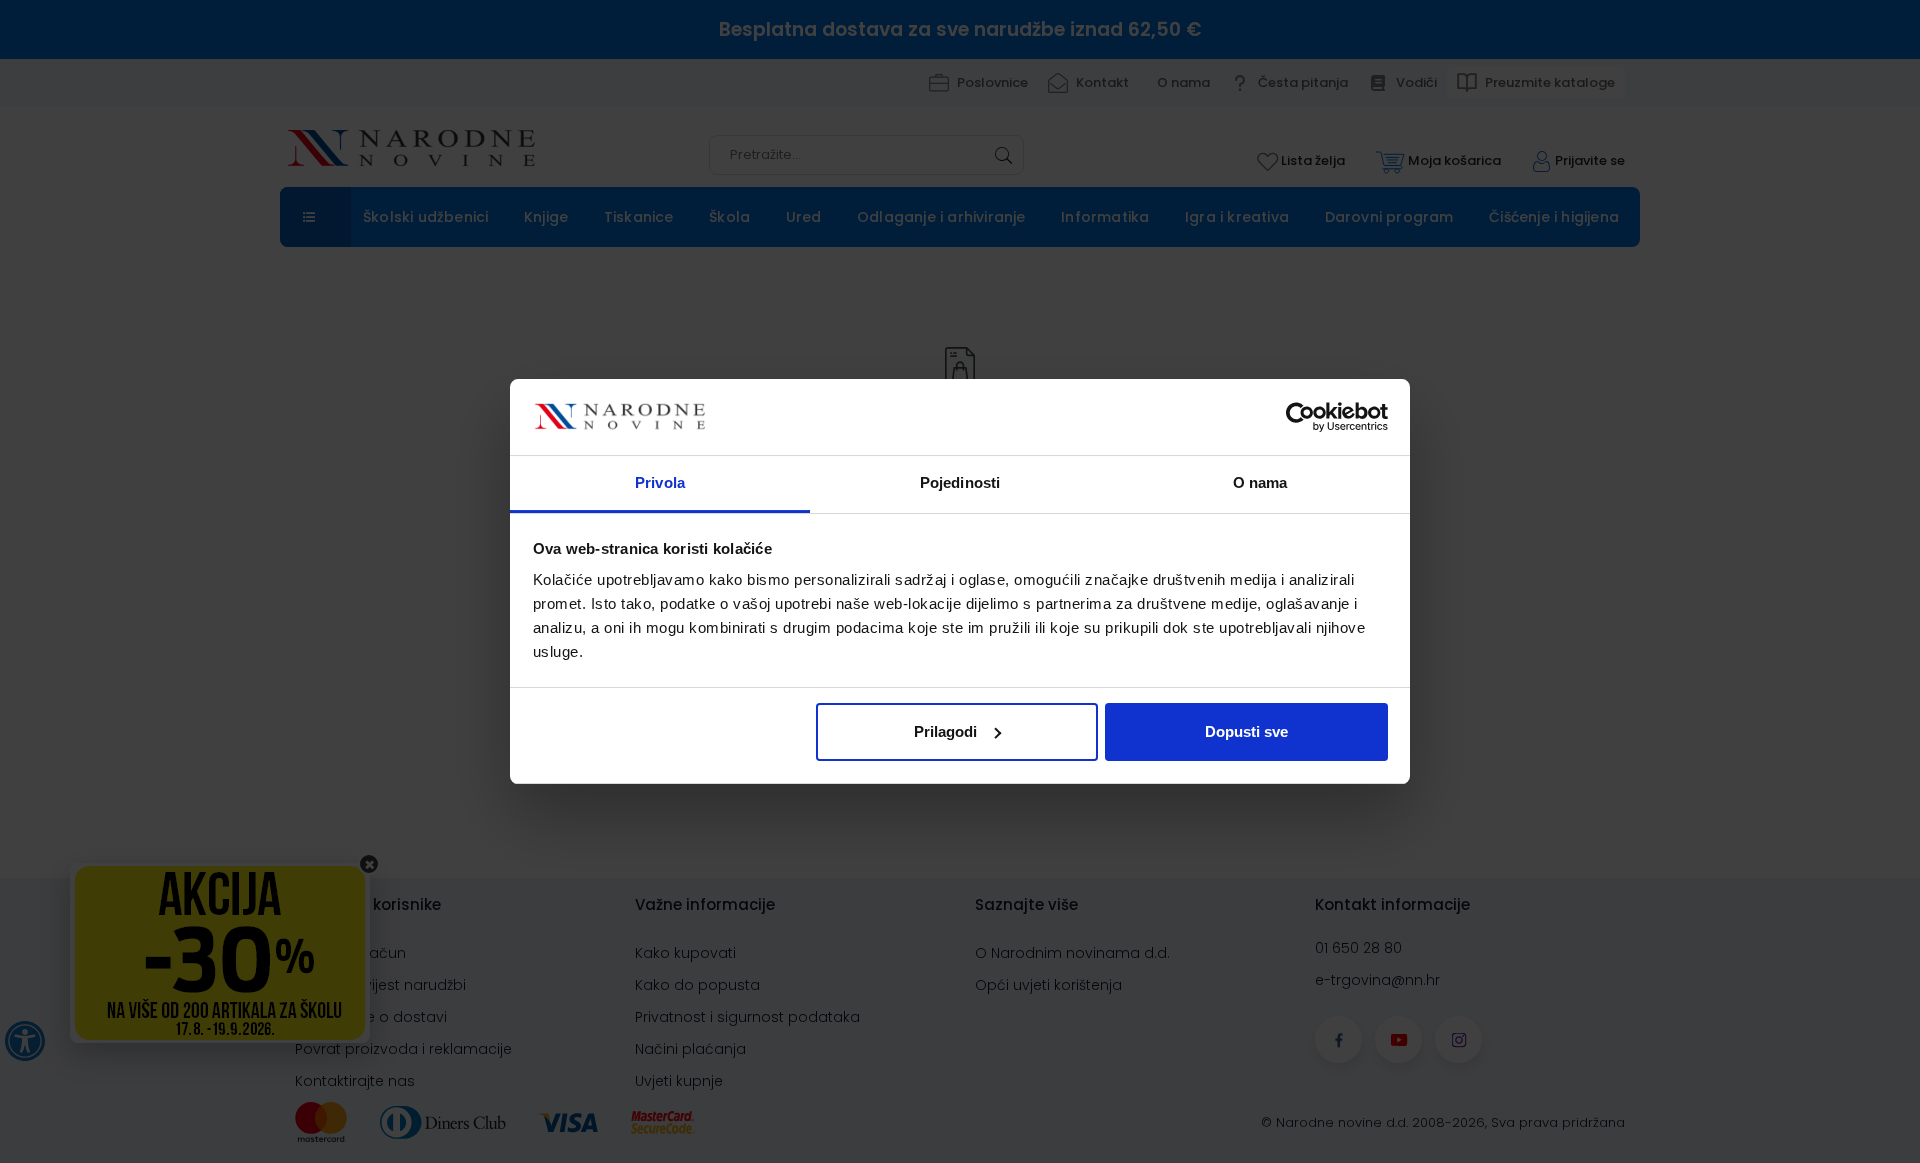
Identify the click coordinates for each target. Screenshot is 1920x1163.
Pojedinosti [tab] (960, 482)
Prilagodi (945, 731)
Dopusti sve (1246, 731)
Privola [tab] (660, 482)
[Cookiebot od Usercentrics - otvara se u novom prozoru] (1300, 417)
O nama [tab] (1260, 482)
